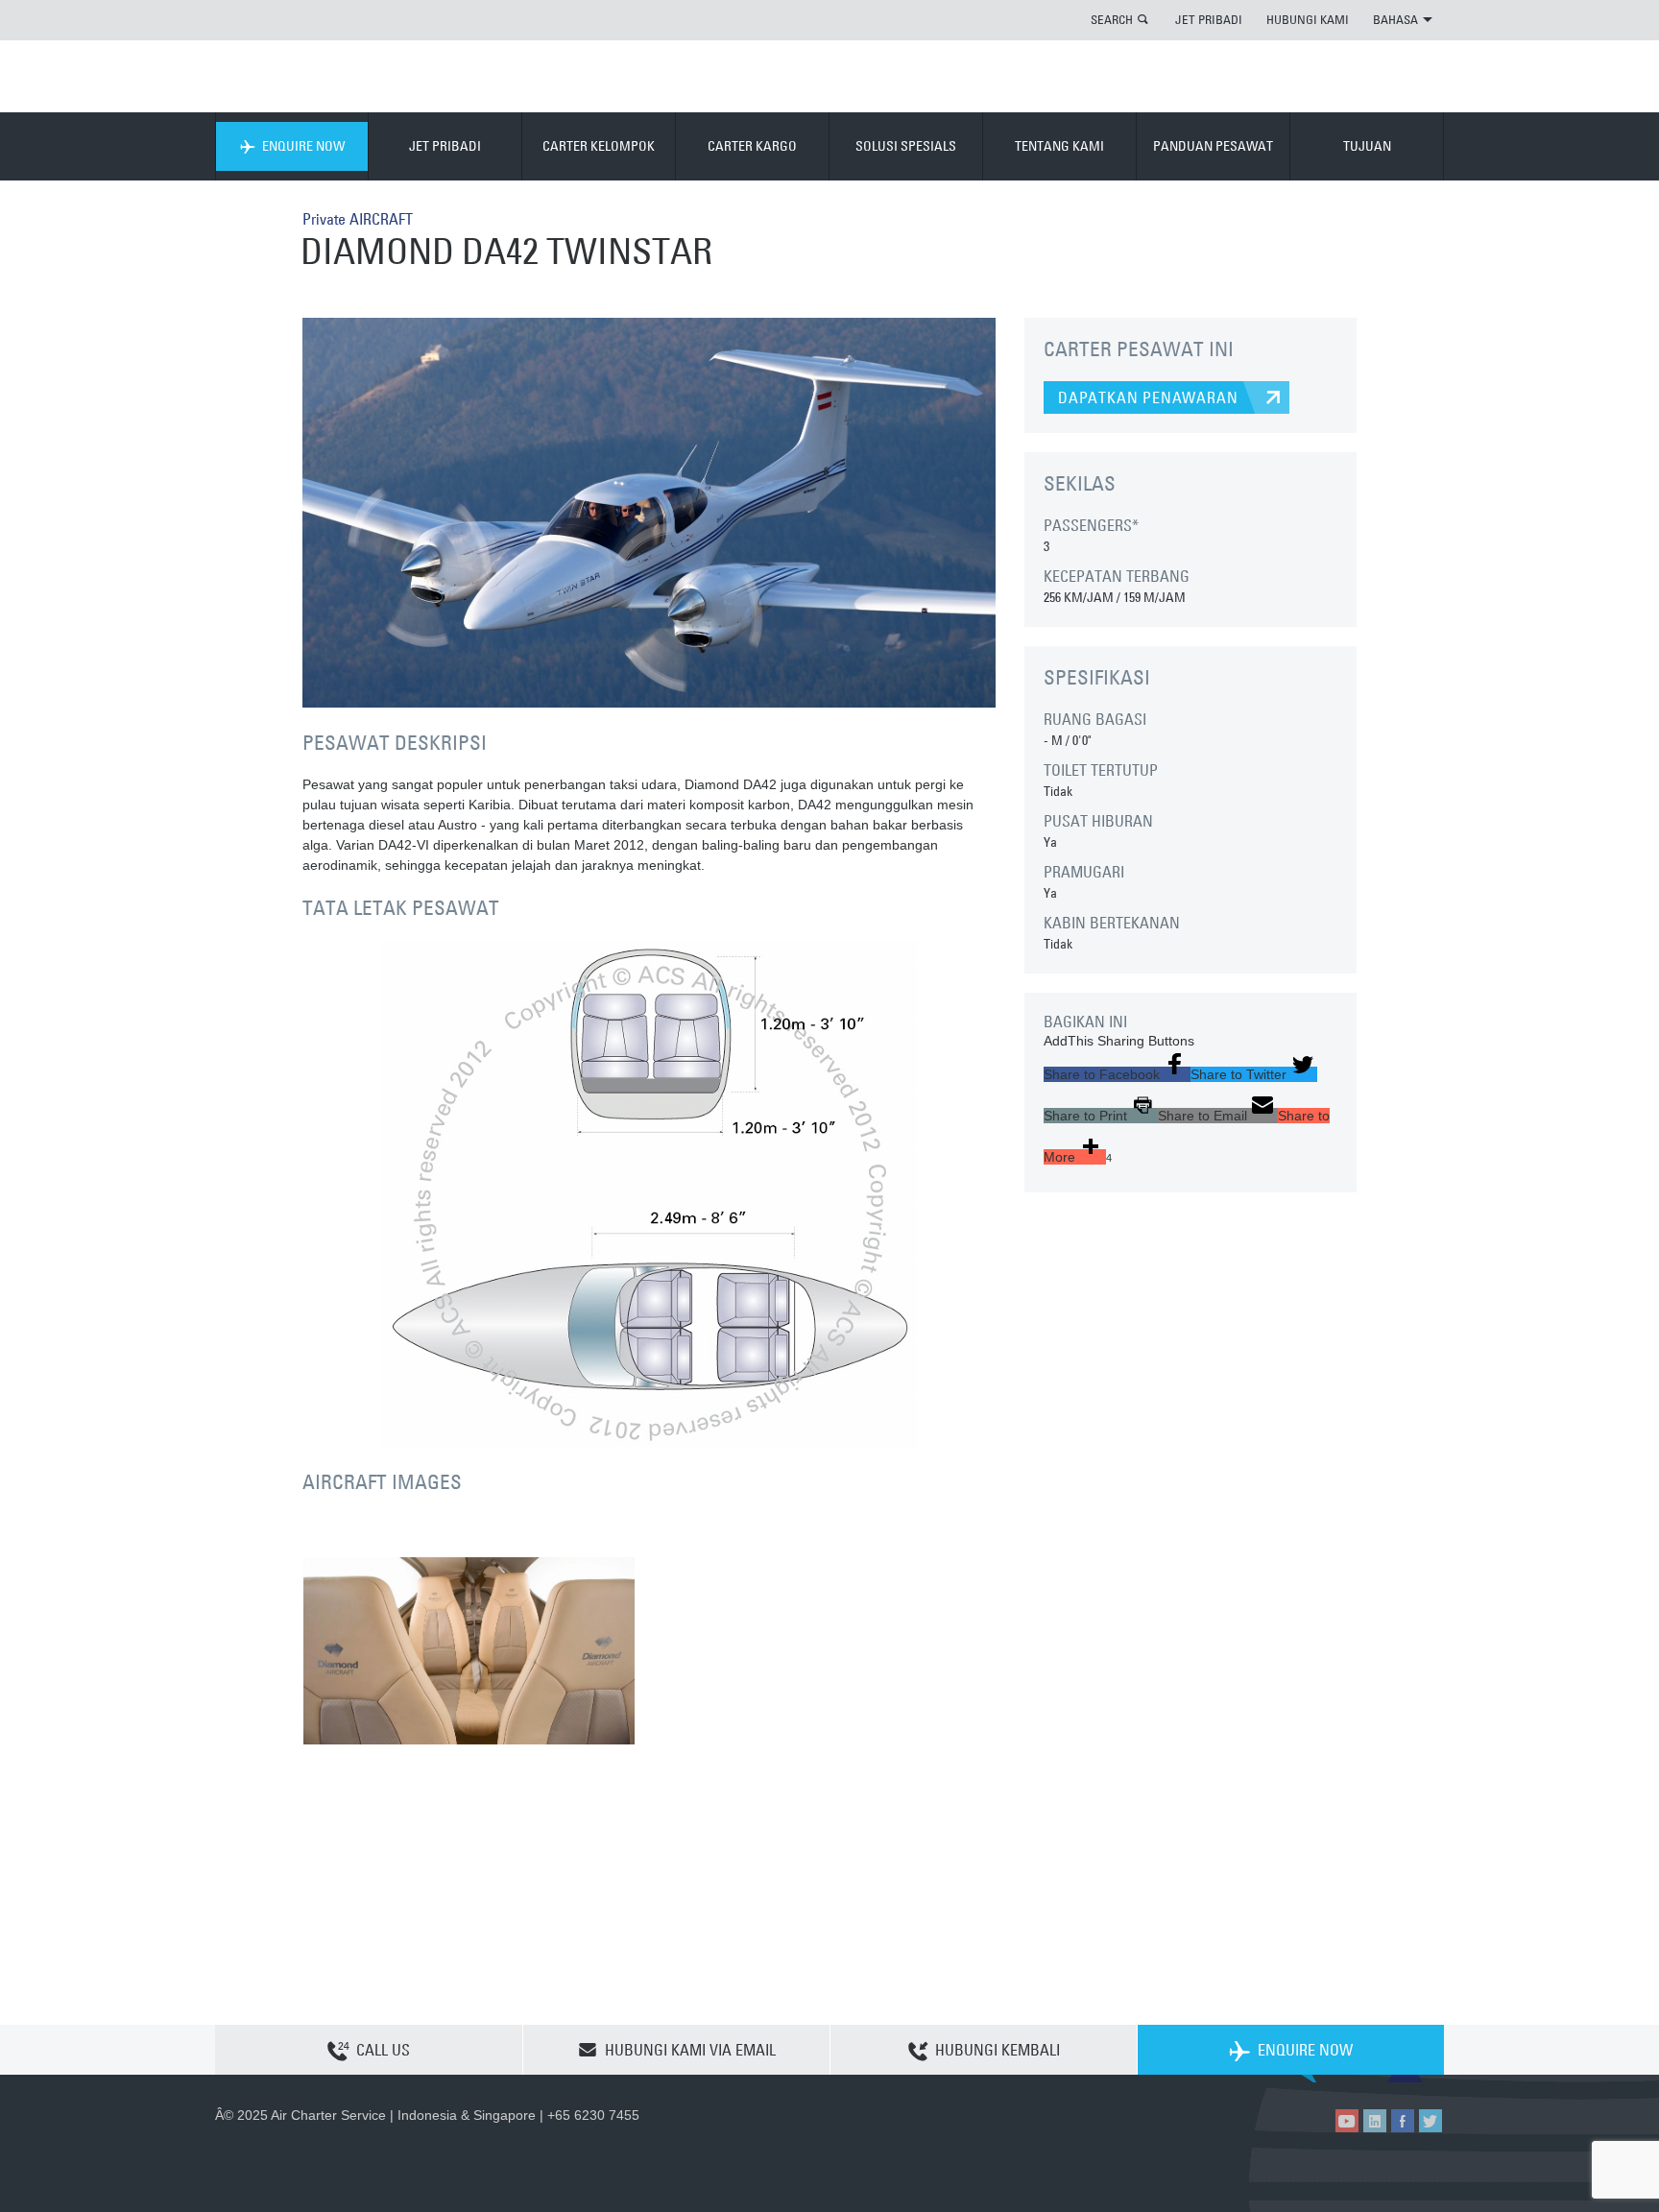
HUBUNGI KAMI (1308, 19)
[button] (1117, 1074)
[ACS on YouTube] (1347, 2121)
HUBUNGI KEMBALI (998, 2050)
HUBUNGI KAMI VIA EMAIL (690, 2050)
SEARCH (1112, 19)
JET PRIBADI (1209, 19)
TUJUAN (1367, 146)
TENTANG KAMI (1059, 146)
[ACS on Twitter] (1431, 2121)
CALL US (383, 2050)
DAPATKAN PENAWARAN (1148, 397)
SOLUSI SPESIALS (906, 146)
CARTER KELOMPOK (599, 146)
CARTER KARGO (752, 146)
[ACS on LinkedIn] (1375, 2121)
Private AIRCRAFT (358, 219)
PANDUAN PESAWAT (1213, 146)
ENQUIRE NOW (303, 146)
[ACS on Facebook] (1403, 2121)
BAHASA (1395, 19)
